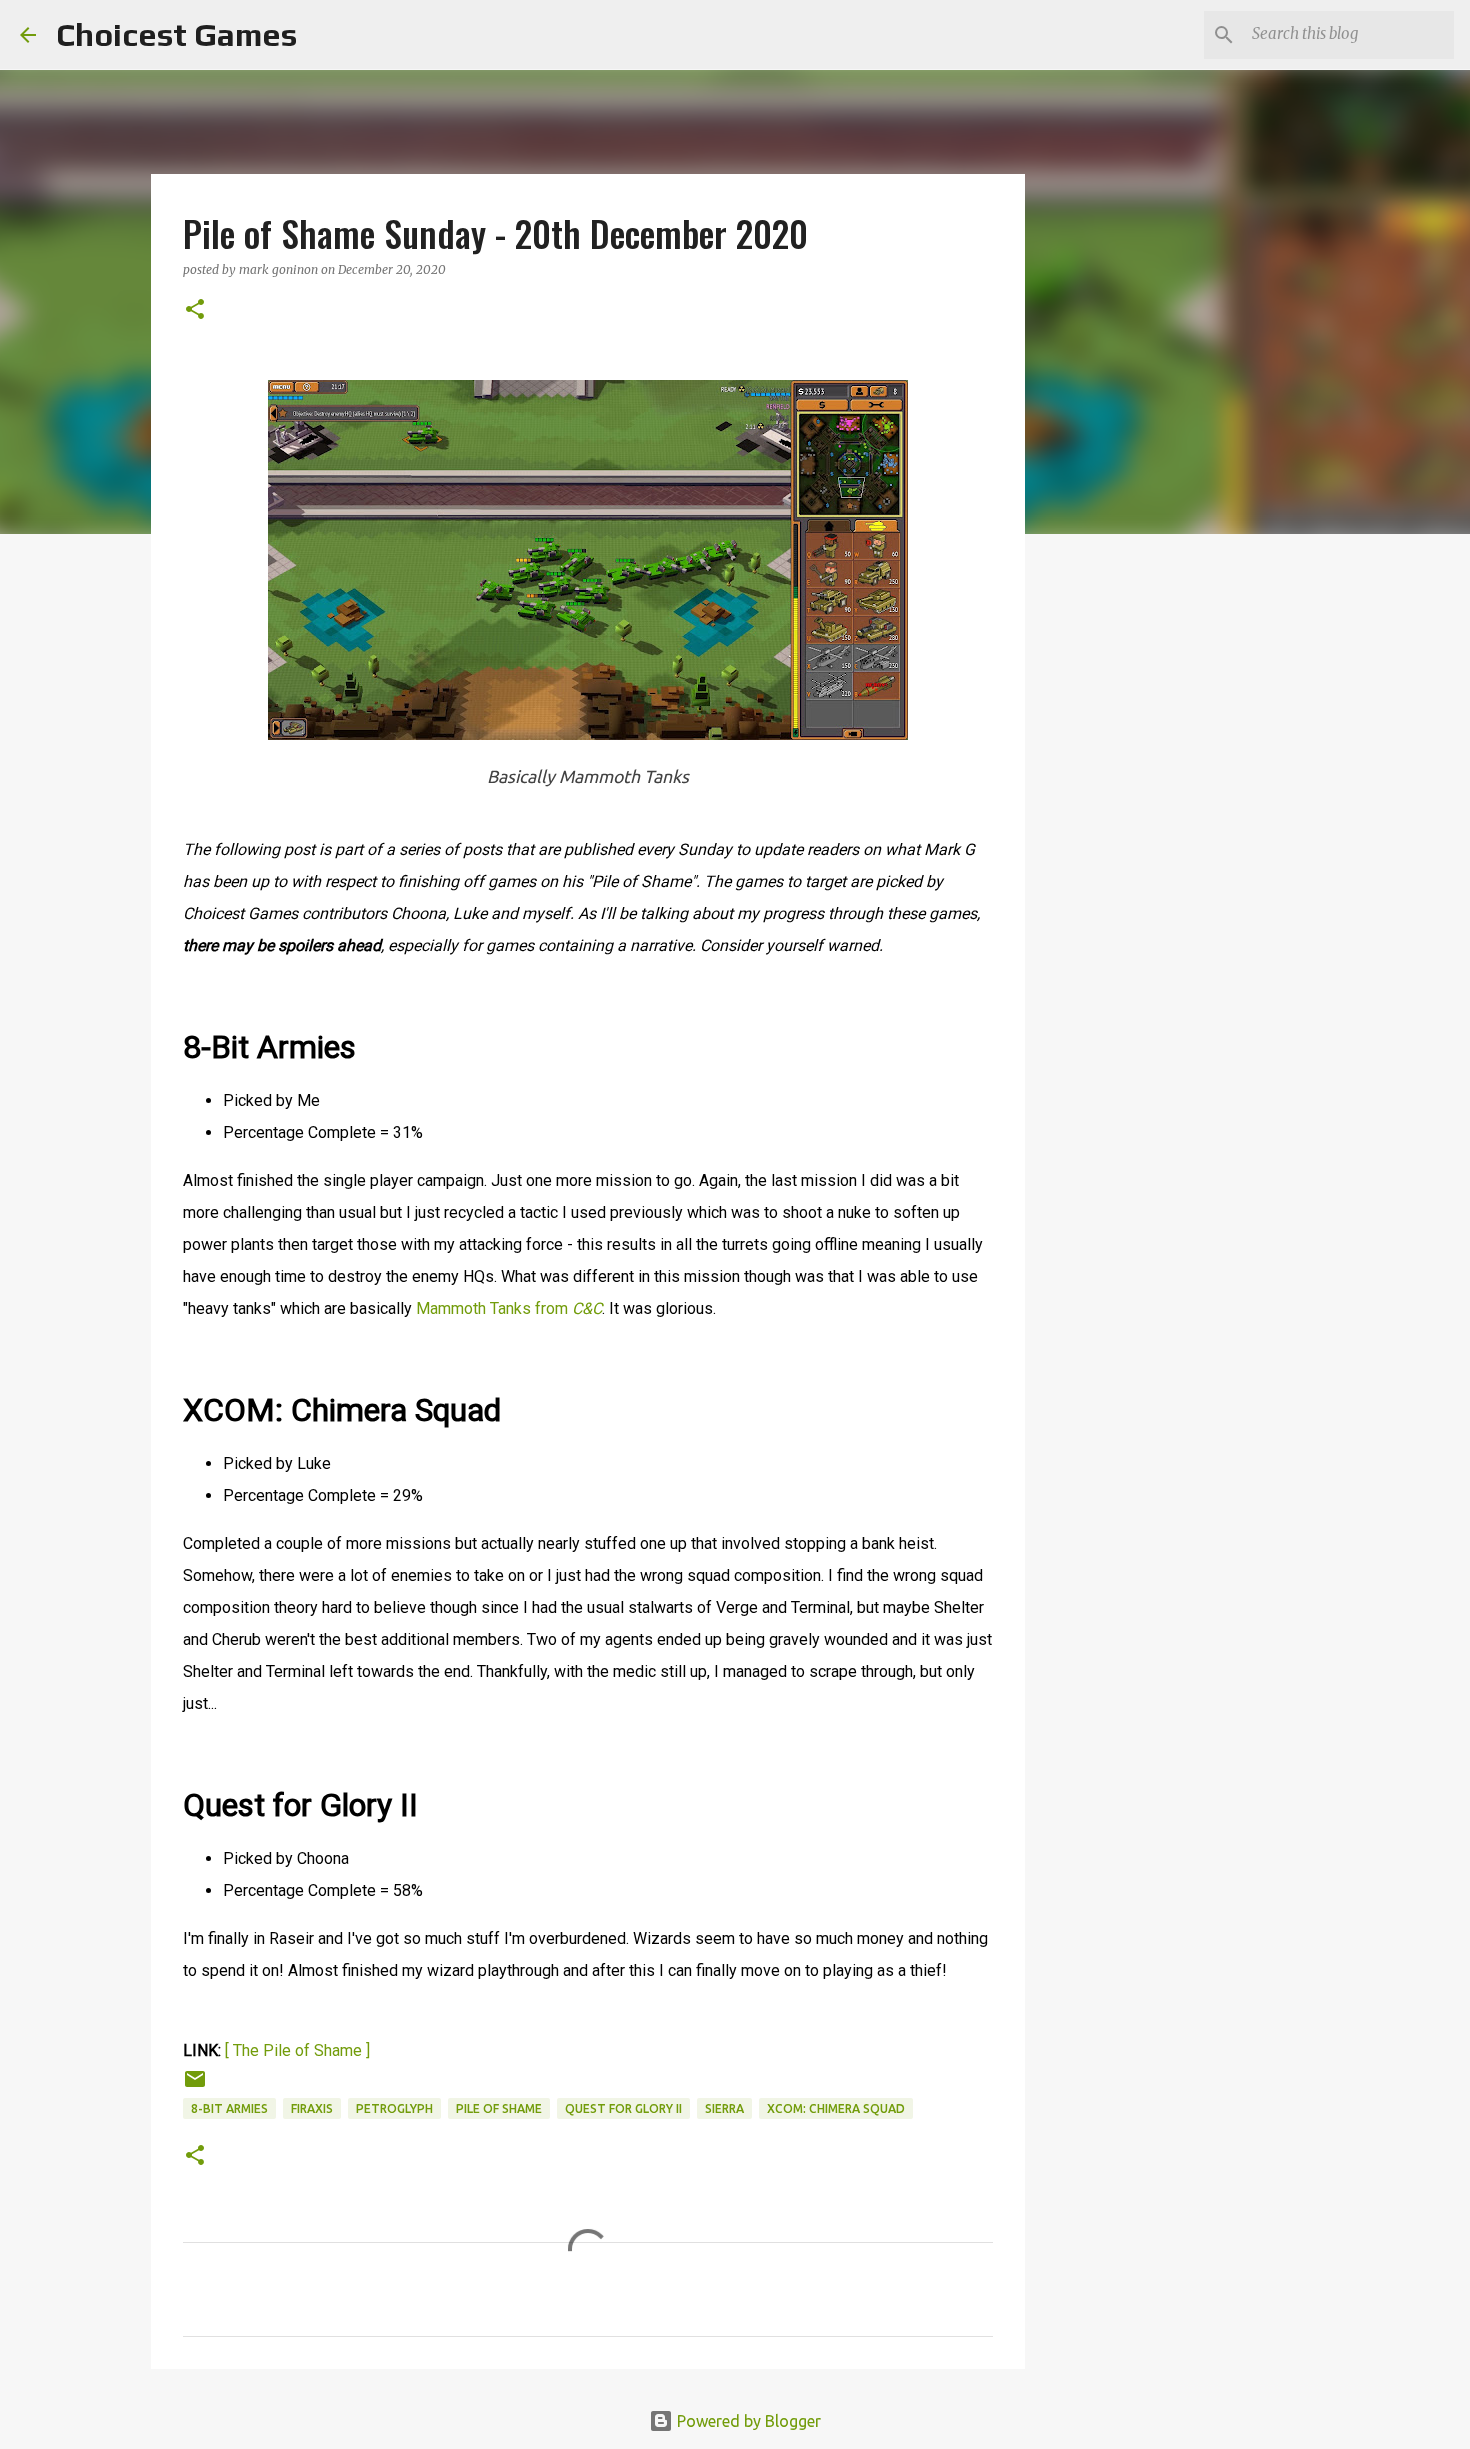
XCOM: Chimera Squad (836, 2108)
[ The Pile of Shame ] (297, 2050)
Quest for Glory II (623, 2108)
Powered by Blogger (747, 2421)
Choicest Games (176, 34)
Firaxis (312, 2108)
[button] (195, 310)
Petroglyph (394, 2108)
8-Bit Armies (229, 2108)
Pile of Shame (499, 2108)
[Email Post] (195, 2086)
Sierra (724, 2108)
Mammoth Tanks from (509, 1308)
